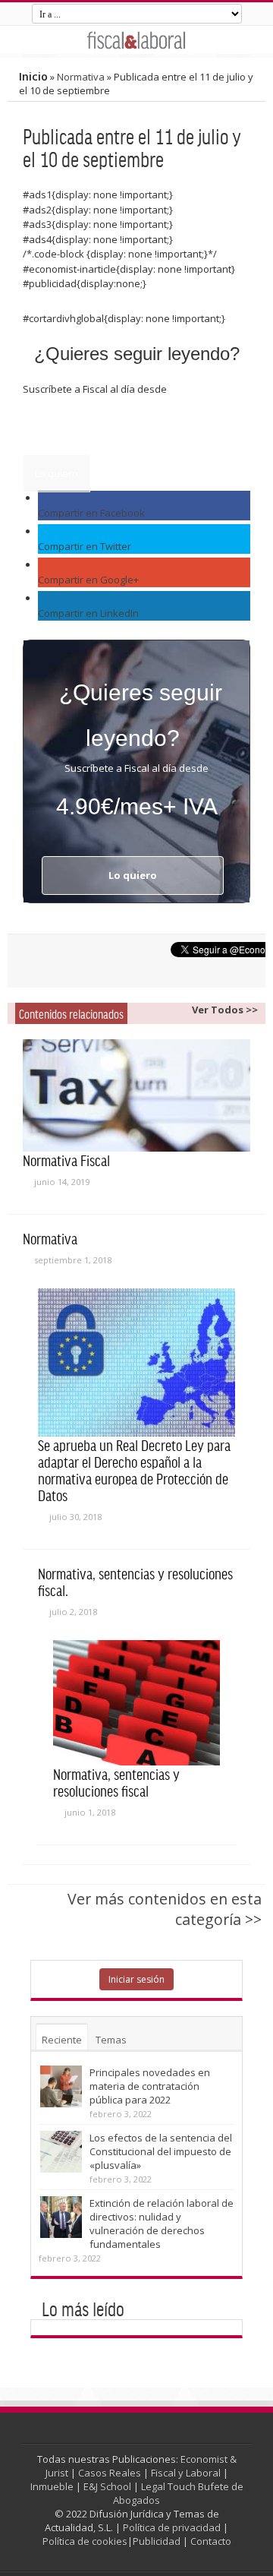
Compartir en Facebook (91, 513)
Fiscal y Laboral (186, 2473)
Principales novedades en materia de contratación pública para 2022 (150, 2086)
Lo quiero (56, 473)
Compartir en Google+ (88, 580)
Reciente (62, 2040)
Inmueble (52, 2486)
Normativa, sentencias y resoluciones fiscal (116, 1782)
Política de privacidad (172, 2527)
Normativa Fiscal (66, 1160)
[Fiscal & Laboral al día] (136, 40)
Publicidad (157, 2541)
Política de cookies (85, 2541)
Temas (111, 2040)
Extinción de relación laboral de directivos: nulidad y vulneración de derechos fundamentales (162, 2224)
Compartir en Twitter (85, 546)
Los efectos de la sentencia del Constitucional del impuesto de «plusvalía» (161, 2151)
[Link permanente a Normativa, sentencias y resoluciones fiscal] (136, 1703)
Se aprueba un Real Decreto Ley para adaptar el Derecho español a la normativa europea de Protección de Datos (134, 1470)
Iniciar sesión (136, 1979)
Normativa (81, 77)
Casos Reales (110, 2473)
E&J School (107, 2486)
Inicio (33, 76)
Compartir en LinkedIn (88, 613)
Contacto (211, 2541)
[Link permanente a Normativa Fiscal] (136, 1095)
